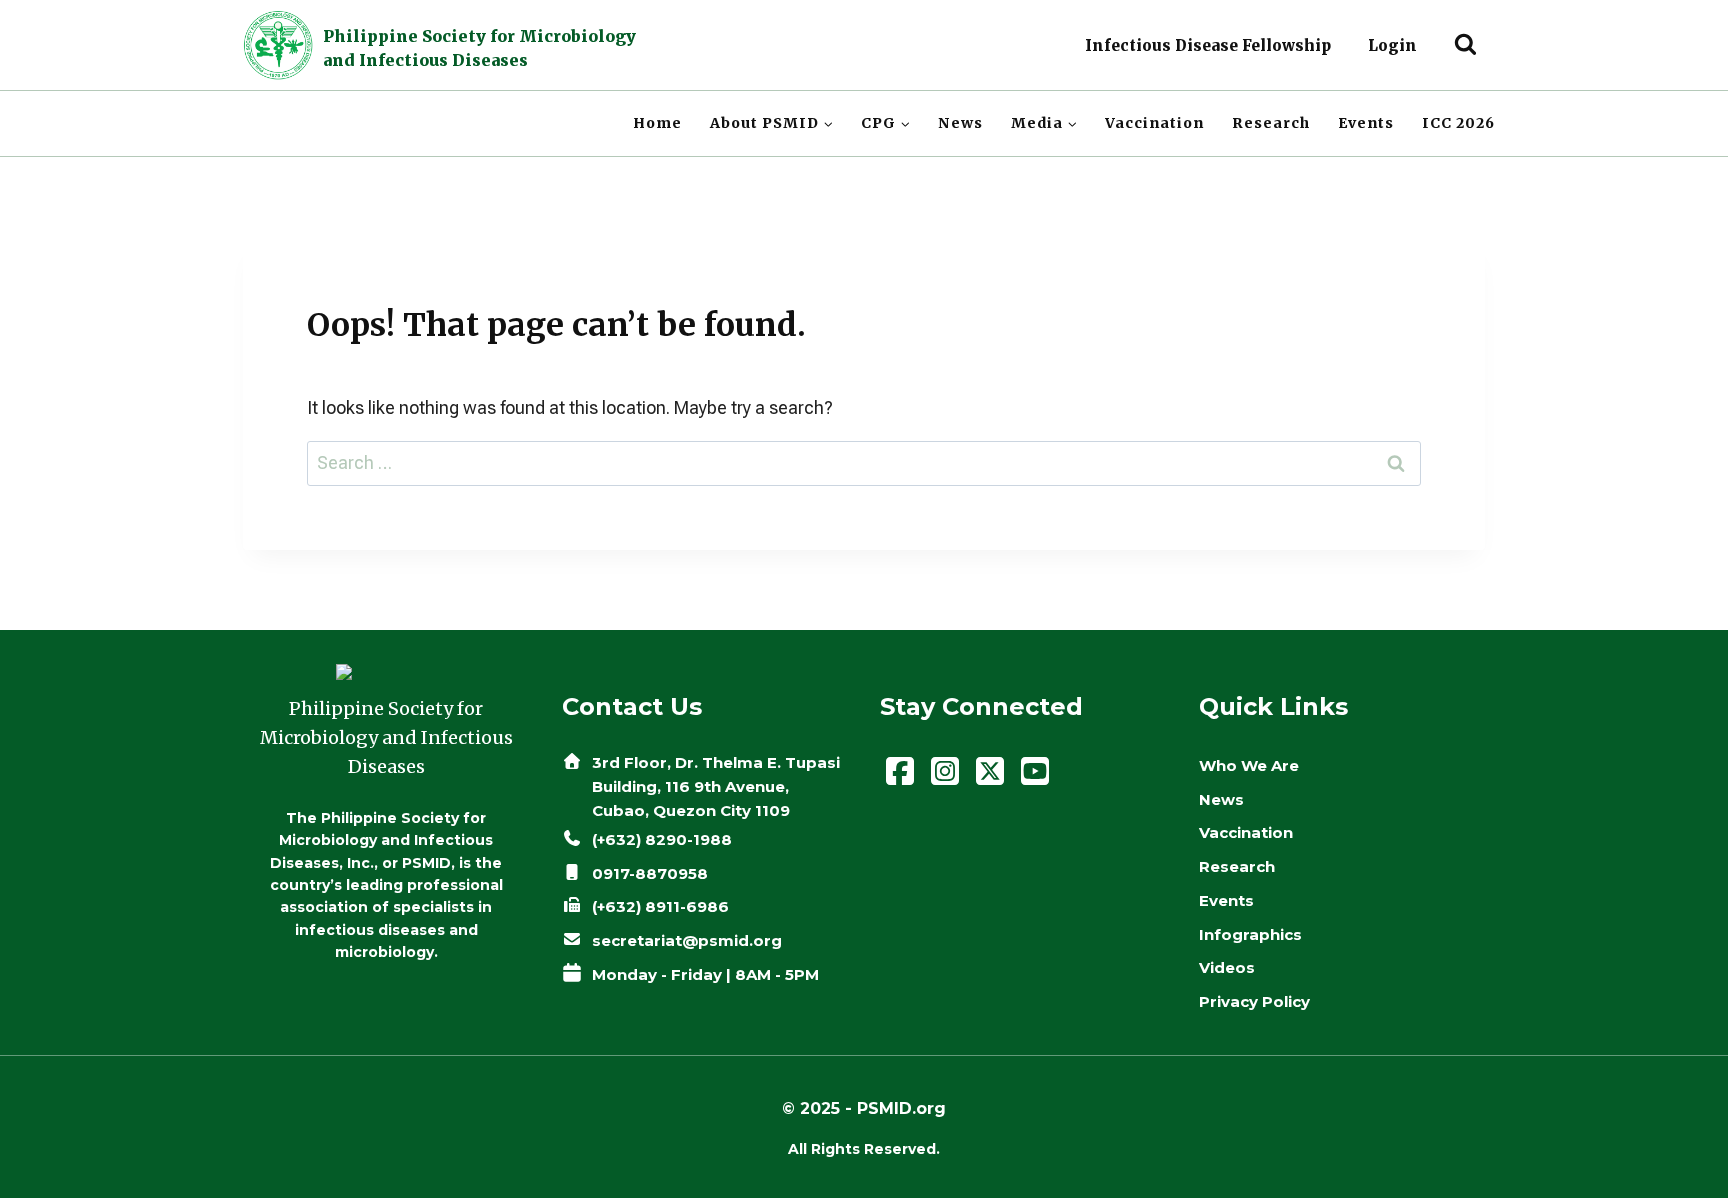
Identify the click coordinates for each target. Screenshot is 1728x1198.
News (960, 123)
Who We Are (1249, 765)
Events (1366, 123)
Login (1392, 45)
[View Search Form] (1465, 45)
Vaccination (1154, 123)
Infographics (1250, 934)
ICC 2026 (1458, 123)
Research (1271, 123)
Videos (1227, 967)
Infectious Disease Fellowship (1208, 45)
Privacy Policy (1254, 1001)
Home (657, 123)
